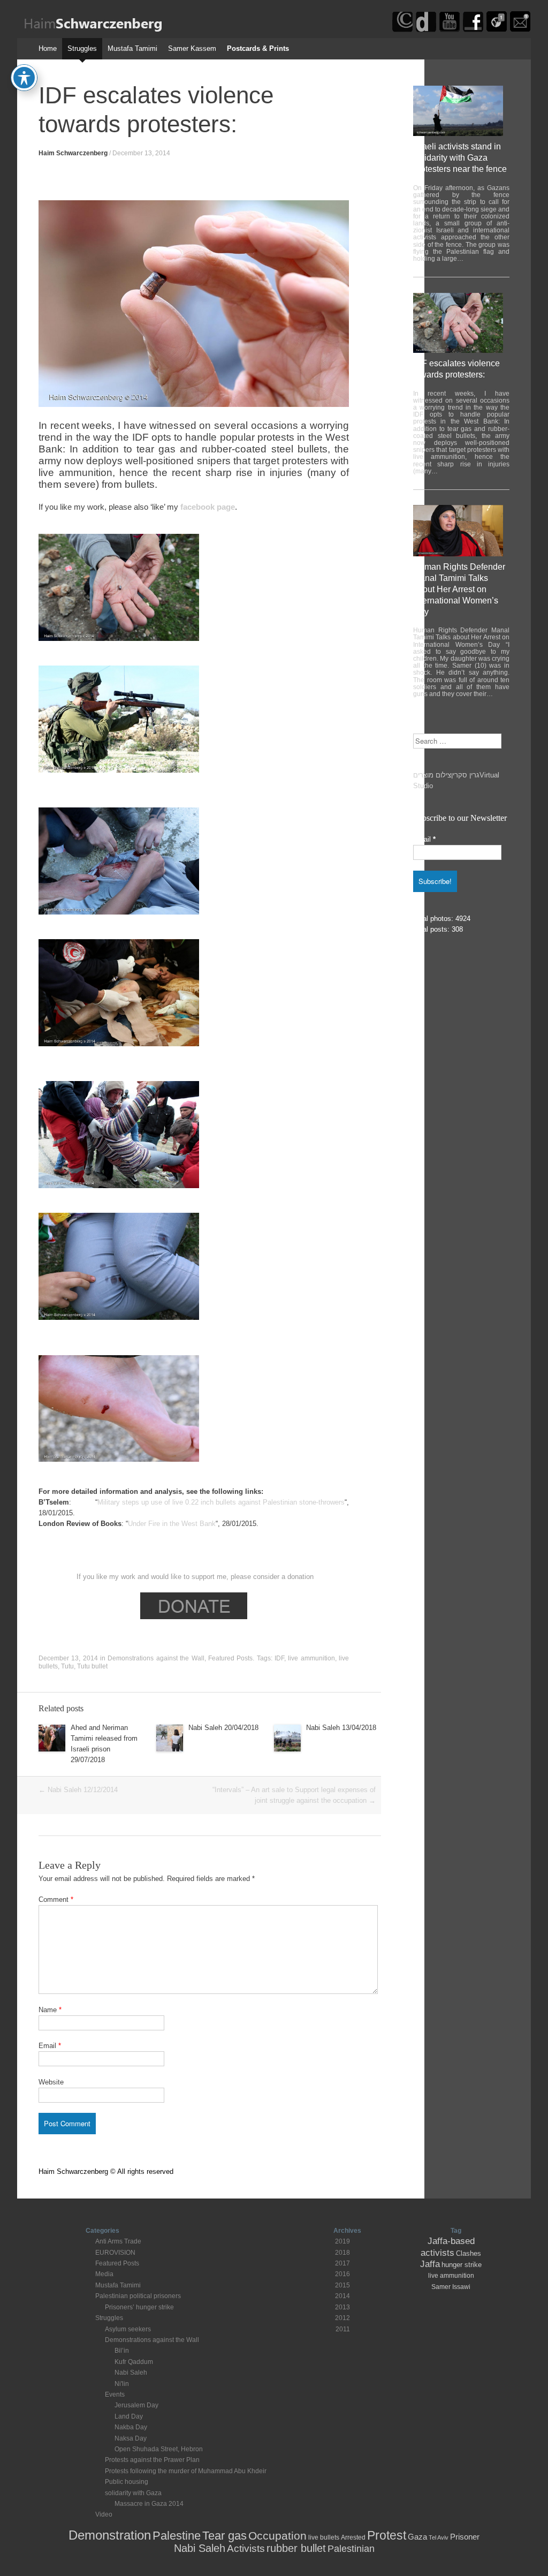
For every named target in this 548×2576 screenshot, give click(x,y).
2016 (342, 2274)
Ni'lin (122, 2384)
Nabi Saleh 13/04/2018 (341, 1728)
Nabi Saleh (131, 2373)
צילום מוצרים (432, 775)
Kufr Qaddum (134, 2362)
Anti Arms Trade (118, 2241)
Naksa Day (131, 2438)
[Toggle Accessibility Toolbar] (24, 78)
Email (50, 2046)
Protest (387, 2535)
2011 (343, 2329)
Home (48, 48)
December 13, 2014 (141, 153)
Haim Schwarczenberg (73, 153)
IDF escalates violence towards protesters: (456, 369)
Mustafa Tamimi (132, 48)
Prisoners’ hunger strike (139, 2307)
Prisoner (465, 2537)
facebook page (208, 507)
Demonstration (110, 2535)
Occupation (277, 2536)
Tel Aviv (439, 2537)
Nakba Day (131, 2427)
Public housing (127, 2482)
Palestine (177, 2536)
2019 (342, 2241)
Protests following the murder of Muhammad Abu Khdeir (186, 2471)
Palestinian (351, 2549)
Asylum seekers (128, 2329)
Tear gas (224, 2536)
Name (50, 2010)
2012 (342, 2318)
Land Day (129, 2416)
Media (104, 2274)
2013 (342, 2307)
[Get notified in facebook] (497, 30)
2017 (342, 2263)
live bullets (324, 2537)
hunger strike (462, 2265)
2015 (342, 2285)
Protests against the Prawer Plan (152, 2460)
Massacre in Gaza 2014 (149, 2504)
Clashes (469, 2253)
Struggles (82, 48)
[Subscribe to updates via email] (520, 30)
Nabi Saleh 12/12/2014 (78, 1790)
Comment (56, 1899)
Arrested (353, 2537)
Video (104, 2514)
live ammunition (311, 1658)
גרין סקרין (465, 775)
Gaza (417, 2537)
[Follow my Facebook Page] (473, 30)
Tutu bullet (92, 1666)
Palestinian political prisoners (138, 2296)
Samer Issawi (451, 2287)
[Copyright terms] (402, 30)
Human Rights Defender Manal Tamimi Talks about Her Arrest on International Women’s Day (459, 589)
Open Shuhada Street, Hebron (159, 2449)
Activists (246, 2548)
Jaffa (430, 2264)
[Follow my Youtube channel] (450, 30)
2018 (342, 2253)
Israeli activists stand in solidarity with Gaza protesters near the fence (460, 158)
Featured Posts (230, 1658)
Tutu (67, 1666)
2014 (342, 2296)
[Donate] (426, 30)
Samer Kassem (192, 48)
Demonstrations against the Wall (156, 1658)
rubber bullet (296, 2548)
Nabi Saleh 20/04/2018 (223, 1728)
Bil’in (122, 2351)
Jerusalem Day (136, 2405)
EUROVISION (115, 2253)
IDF (279, 1658)
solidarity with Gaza (133, 2493)
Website (51, 2082)
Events (115, 2394)
